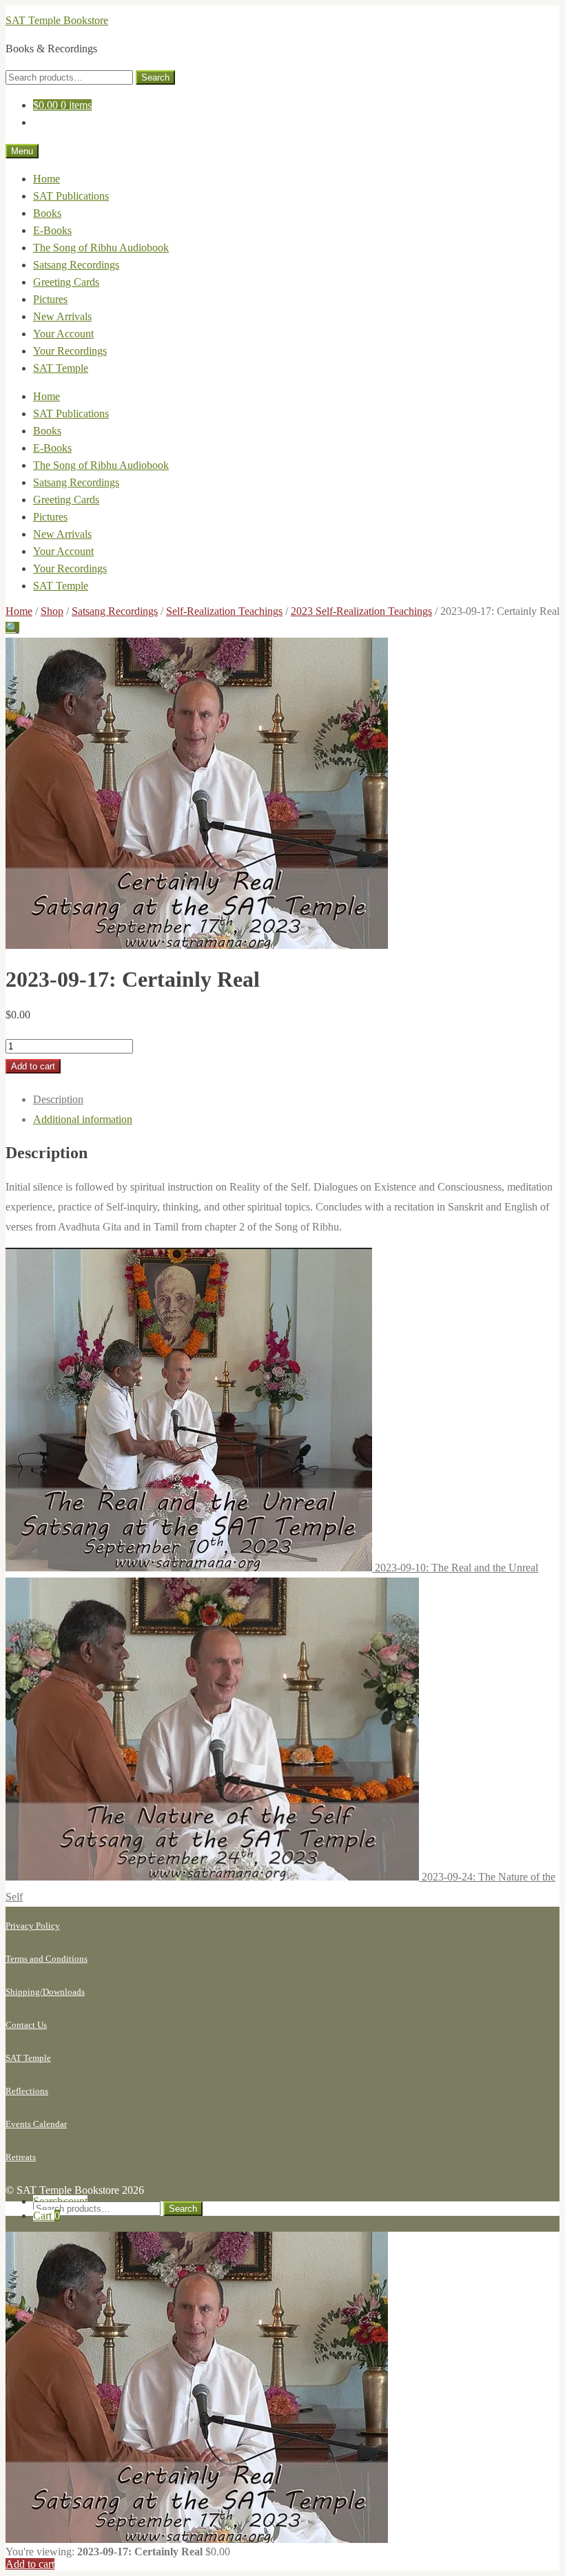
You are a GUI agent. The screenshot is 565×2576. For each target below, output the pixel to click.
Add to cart (33, 1066)
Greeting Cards (66, 282)
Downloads (64, 1992)
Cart (47, 2216)
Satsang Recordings (76, 265)
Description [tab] (58, 1099)
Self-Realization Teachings (224, 611)
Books (47, 213)
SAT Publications (71, 196)
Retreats (21, 2157)
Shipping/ (24, 1992)
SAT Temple (61, 368)
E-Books (52, 230)
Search (155, 77)
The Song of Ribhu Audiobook (101, 248)
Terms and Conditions (47, 1959)
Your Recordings (70, 351)
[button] (12, 628)
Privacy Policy (33, 1926)
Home (47, 179)
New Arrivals (62, 316)
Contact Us (26, 2025)
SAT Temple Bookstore (57, 20)
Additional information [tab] (83, 1119)
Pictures (50, 299)
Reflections (27, 2091)
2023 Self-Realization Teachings (361, 611)
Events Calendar (36, 2124)
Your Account (63, 334)
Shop (52, 611)
